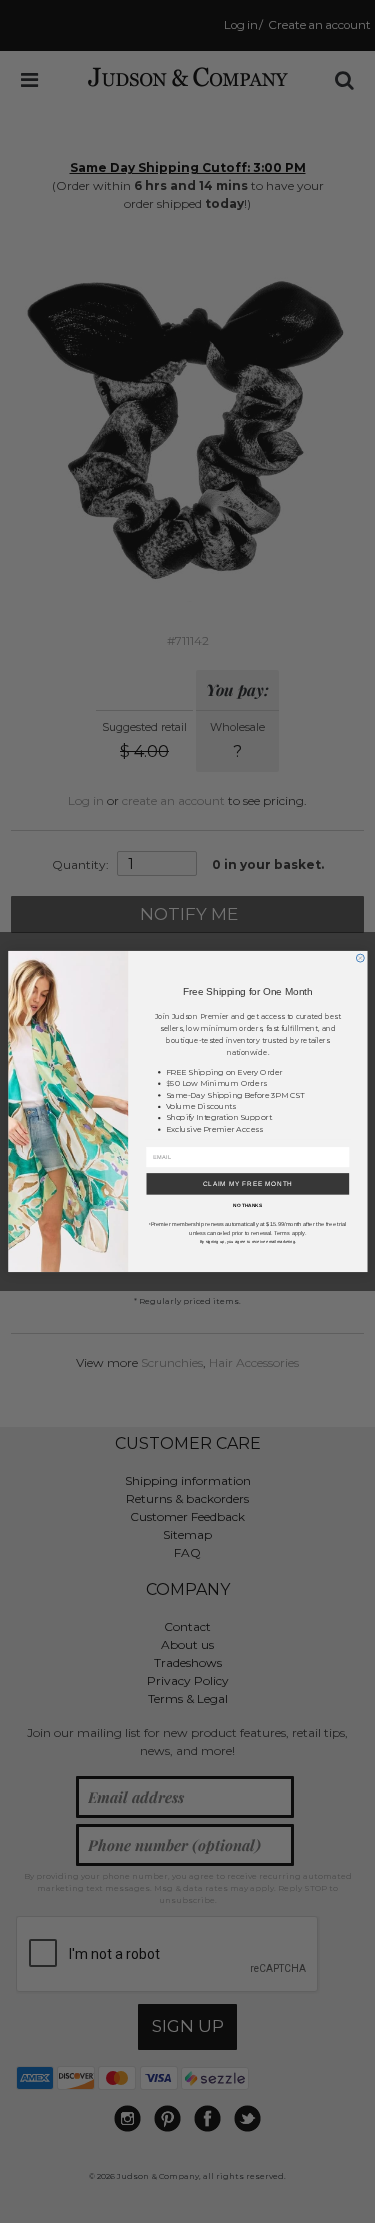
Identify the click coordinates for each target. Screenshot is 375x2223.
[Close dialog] (360, 958)
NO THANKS (247, 1206)
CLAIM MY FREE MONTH (247, 1183)
